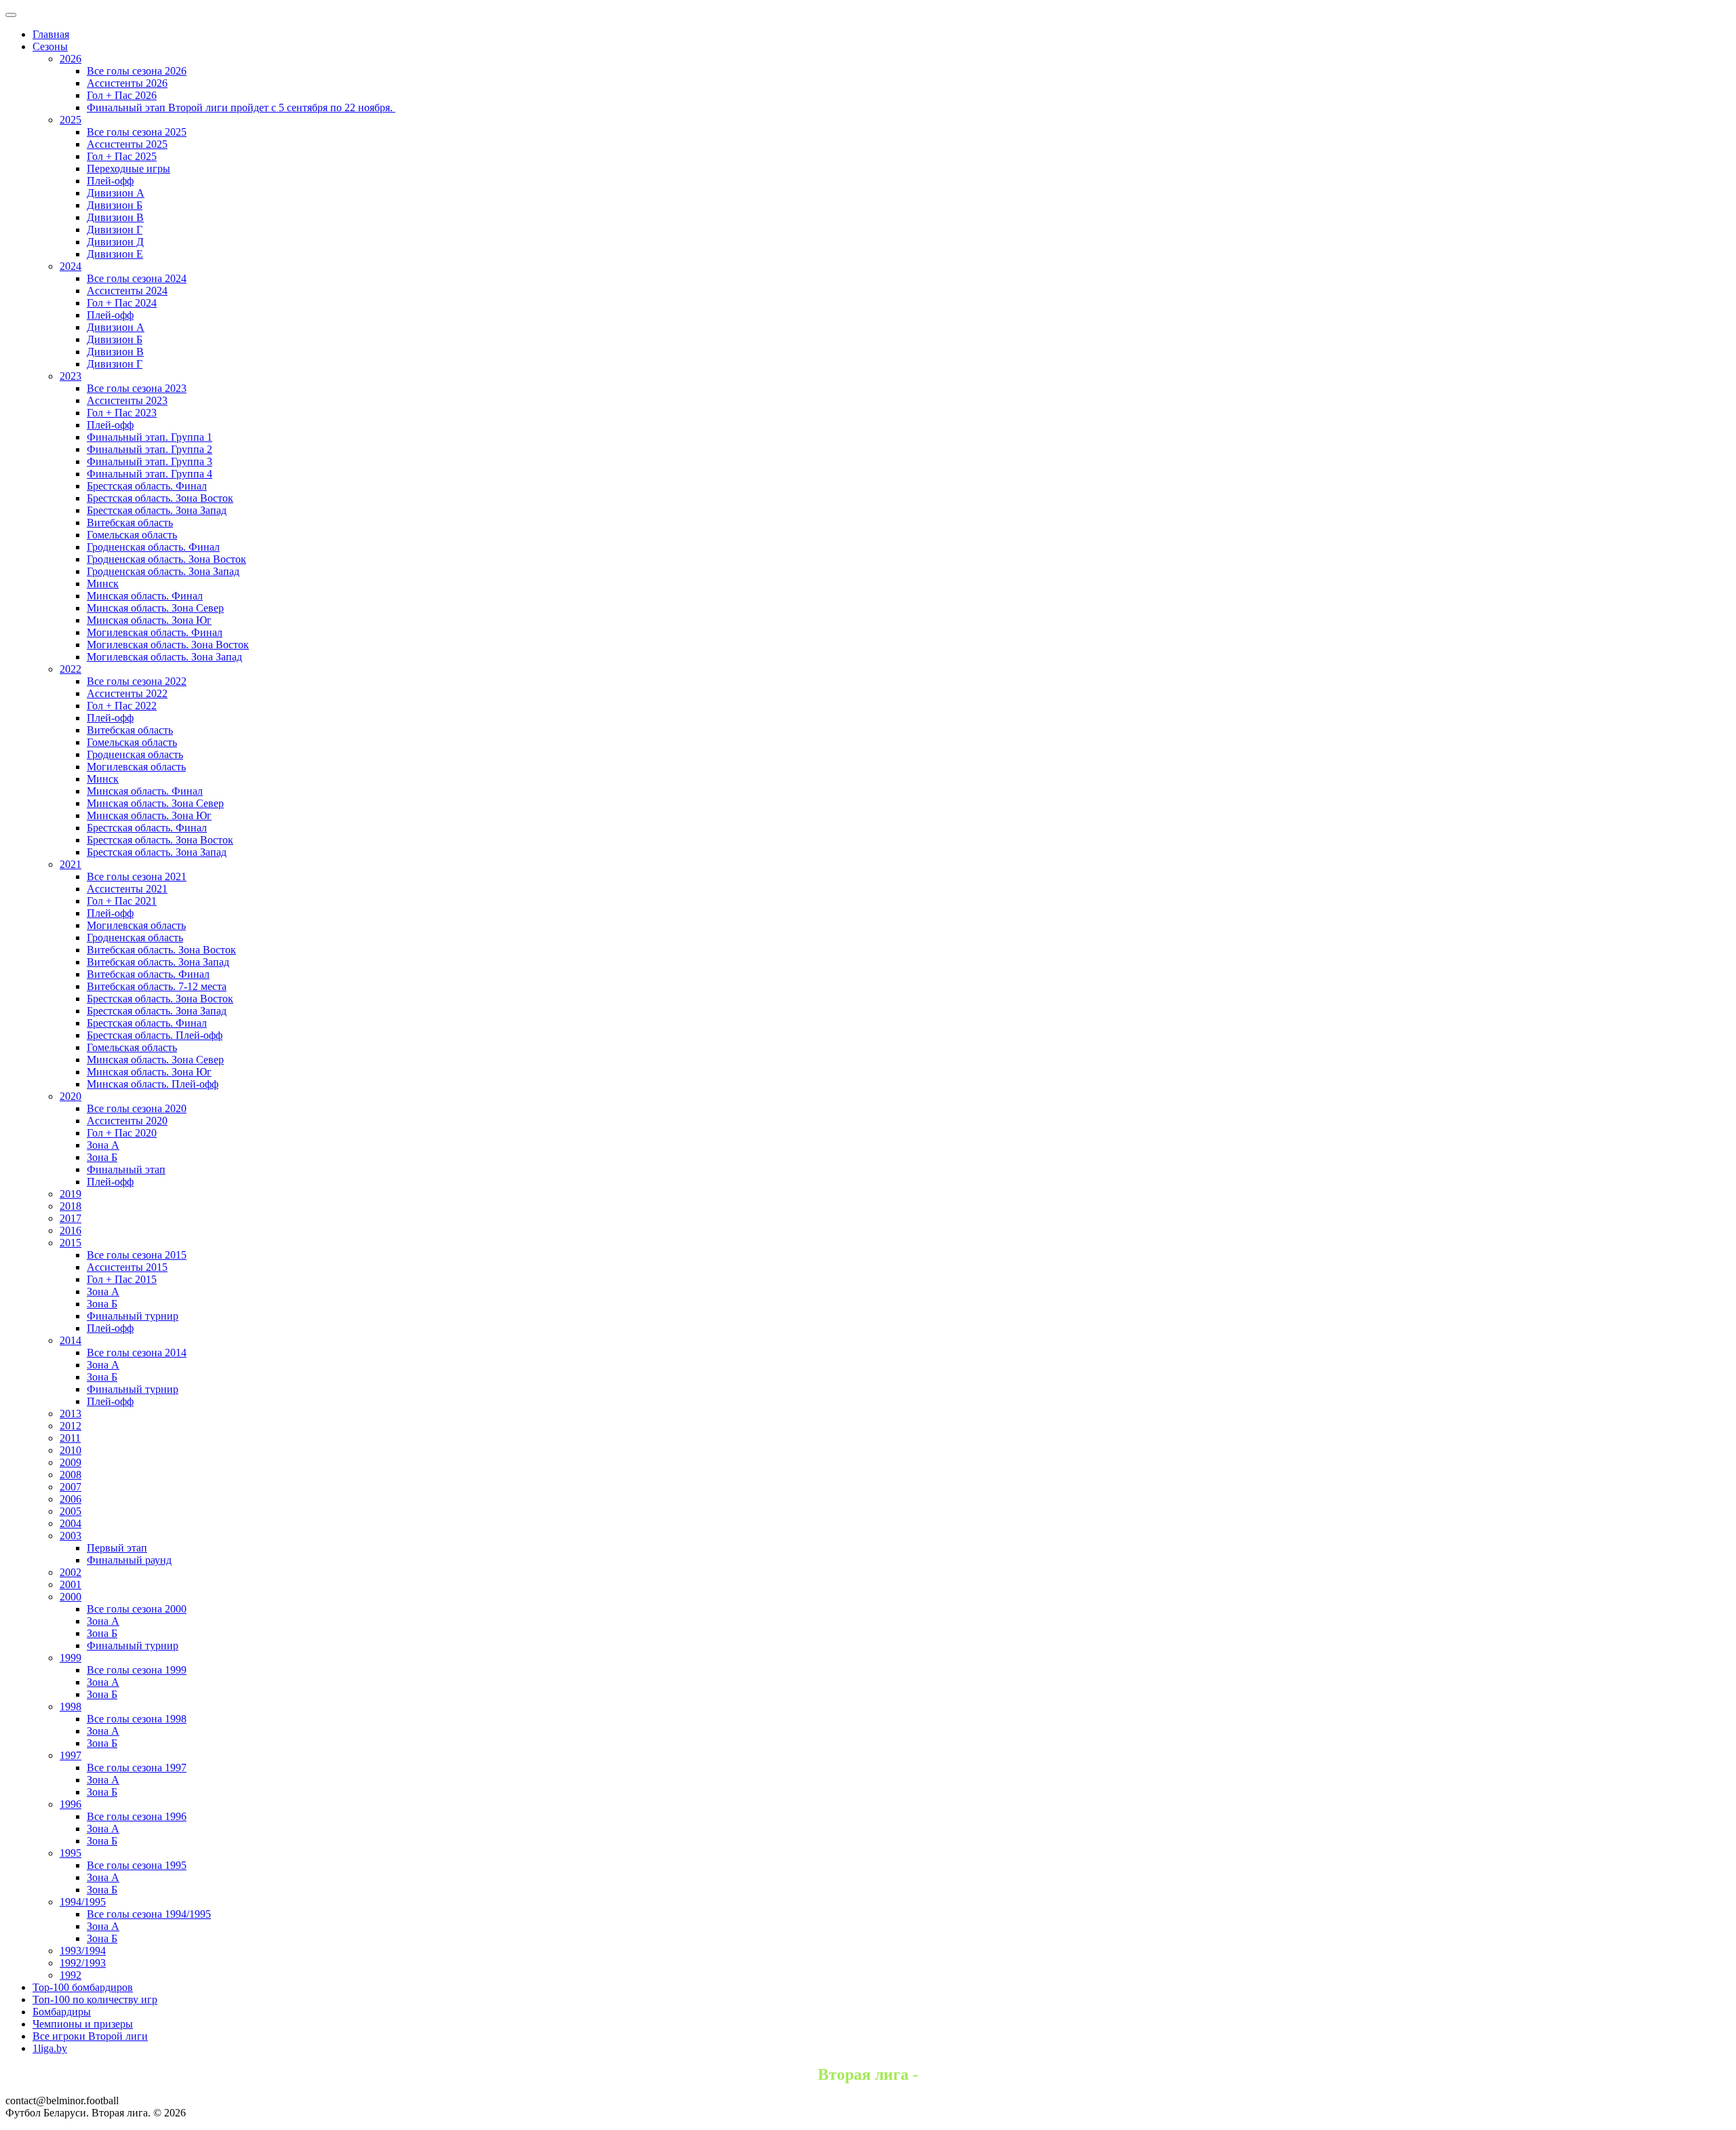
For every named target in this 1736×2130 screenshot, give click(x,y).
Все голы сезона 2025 (137, 132)
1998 (71, 1707)
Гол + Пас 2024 (122, 303)
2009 (71, 1462)
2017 (71, 1218)
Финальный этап (126, 1169)
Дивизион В (115, 217)
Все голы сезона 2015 (137, 1255)
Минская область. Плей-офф (153, 1084)
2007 (71, 1487)
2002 (71, 1572)
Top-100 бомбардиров (83, 1987)
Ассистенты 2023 (127, 400)
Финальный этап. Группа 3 (150, 461)
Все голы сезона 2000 (137, 1609)
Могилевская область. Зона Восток (168, 645)
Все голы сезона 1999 (137, 1670)
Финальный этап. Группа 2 (150, 449)
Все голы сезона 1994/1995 (149, 1914)
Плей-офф (110, 181)
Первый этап (117, 1548)
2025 (71, 120)
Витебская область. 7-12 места (157, 986)
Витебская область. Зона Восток (161, 950)
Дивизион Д (115, 242)
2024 (71, 266)
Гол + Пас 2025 (122, 156)
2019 (71, 1194)
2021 (71, 864)
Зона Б (102, 1157)
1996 (71, 1804)
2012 (71, 1426)
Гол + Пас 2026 (122, 95)
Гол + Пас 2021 (122, 901)
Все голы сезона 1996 (137, 1816)
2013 (71, 1414)
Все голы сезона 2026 (137, 71)
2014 (71, 1340)
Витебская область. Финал (148, 974)
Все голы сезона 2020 (137, 1108)
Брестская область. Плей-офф (155, 1035)
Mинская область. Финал (145, 791)
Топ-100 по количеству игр (95, 1999)
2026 (71, 59)
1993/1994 (83, 1951)
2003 (71, 1536)
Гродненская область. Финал (153, 547)
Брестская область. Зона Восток (160, 498)
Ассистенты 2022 (127, 693)
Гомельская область (132, 535)
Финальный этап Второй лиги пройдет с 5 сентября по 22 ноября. (241, 107)
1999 (71, 1658)
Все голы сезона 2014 (137, 1353)
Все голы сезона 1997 (137, 1768)
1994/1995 (83, 1902)
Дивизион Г (115, 230)
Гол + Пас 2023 (122, 413)
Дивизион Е (115, 254)
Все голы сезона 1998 (137, 1719)
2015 (71, 1243)
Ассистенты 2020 (127, 1121)
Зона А (103, 1145)
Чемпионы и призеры (83, 2024)
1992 (71, 1975)
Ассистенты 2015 (127, 1267)
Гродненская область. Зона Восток (166, 559)
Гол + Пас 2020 (122, 1133)
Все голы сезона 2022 (137, 681)
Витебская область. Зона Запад (158, 962)
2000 (71, 1597)
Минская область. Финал (145, 596)
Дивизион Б (115, 205)
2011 (70, 1438)
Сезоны (50, 46)
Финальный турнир (133, 1316)
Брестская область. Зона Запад (157, 510)
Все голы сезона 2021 (137, 876)
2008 (71, 1475)
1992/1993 (83, 1963)
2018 (71, 1206)
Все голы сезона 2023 (137, 388)
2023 (71, 376)
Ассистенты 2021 (127, 889)
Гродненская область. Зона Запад (163, 571)
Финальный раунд (129, 1560)
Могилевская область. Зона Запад (164, 657)
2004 (71, 1523)
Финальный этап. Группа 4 (150, 474)
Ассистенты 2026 (127, 83)
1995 (71, 1853)
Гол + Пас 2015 (122, 1279)
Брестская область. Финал (147, 486)
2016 (71, 1230)
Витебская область (130, 522)
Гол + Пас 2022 (122, 706)
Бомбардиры (62, 2012)
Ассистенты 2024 (127, 291)
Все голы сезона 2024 (137, 278)
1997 (71, 1755)
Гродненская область (135, 754)
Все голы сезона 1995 (137, 1865)
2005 (71, 1511)
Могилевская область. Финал (155, 632)
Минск (103, 584)
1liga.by (50, 2048)
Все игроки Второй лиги (90, 2036)
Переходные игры (129, 169)
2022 (71, 669)
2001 (71, 1584)
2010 (71, 1450)
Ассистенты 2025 (127, 144)
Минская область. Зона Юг (149, 620)
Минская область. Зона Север (155, 608)
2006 (71, 1499)
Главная (51, 34)
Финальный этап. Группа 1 (150, 437)
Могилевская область (136, 767)
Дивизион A (116, 193)
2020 (71, 1096)
